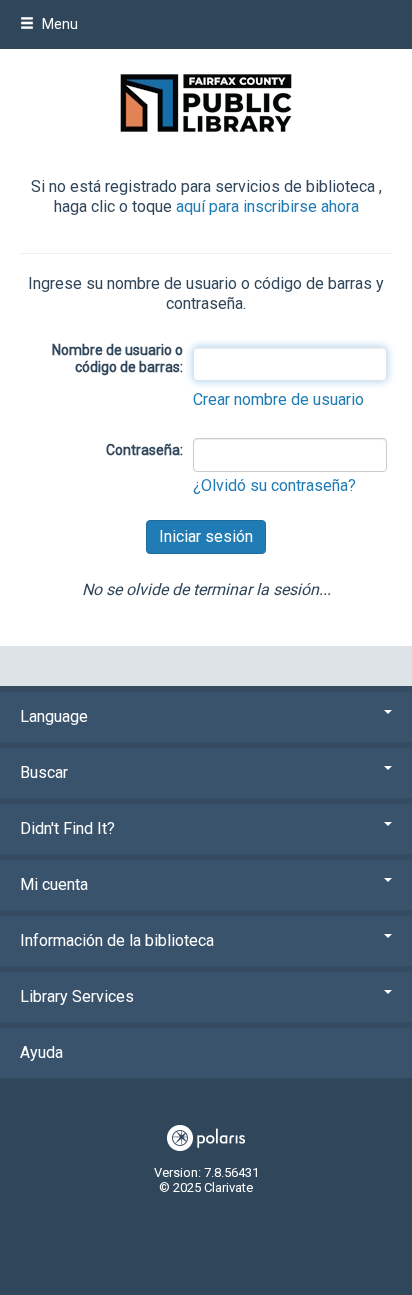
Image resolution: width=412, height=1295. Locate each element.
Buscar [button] (44, 772)
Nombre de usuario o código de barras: (117, 359)
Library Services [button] (77, 996)
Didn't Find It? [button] (67, 828)
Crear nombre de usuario (278, 399)
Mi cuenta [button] (54, 884)
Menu (58, 24)
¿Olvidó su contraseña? (274, 485)
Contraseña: (144, 450)
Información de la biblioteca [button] (117, 940)
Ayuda (41, 1052)
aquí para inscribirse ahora (267, 206)
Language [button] (54, 716)
